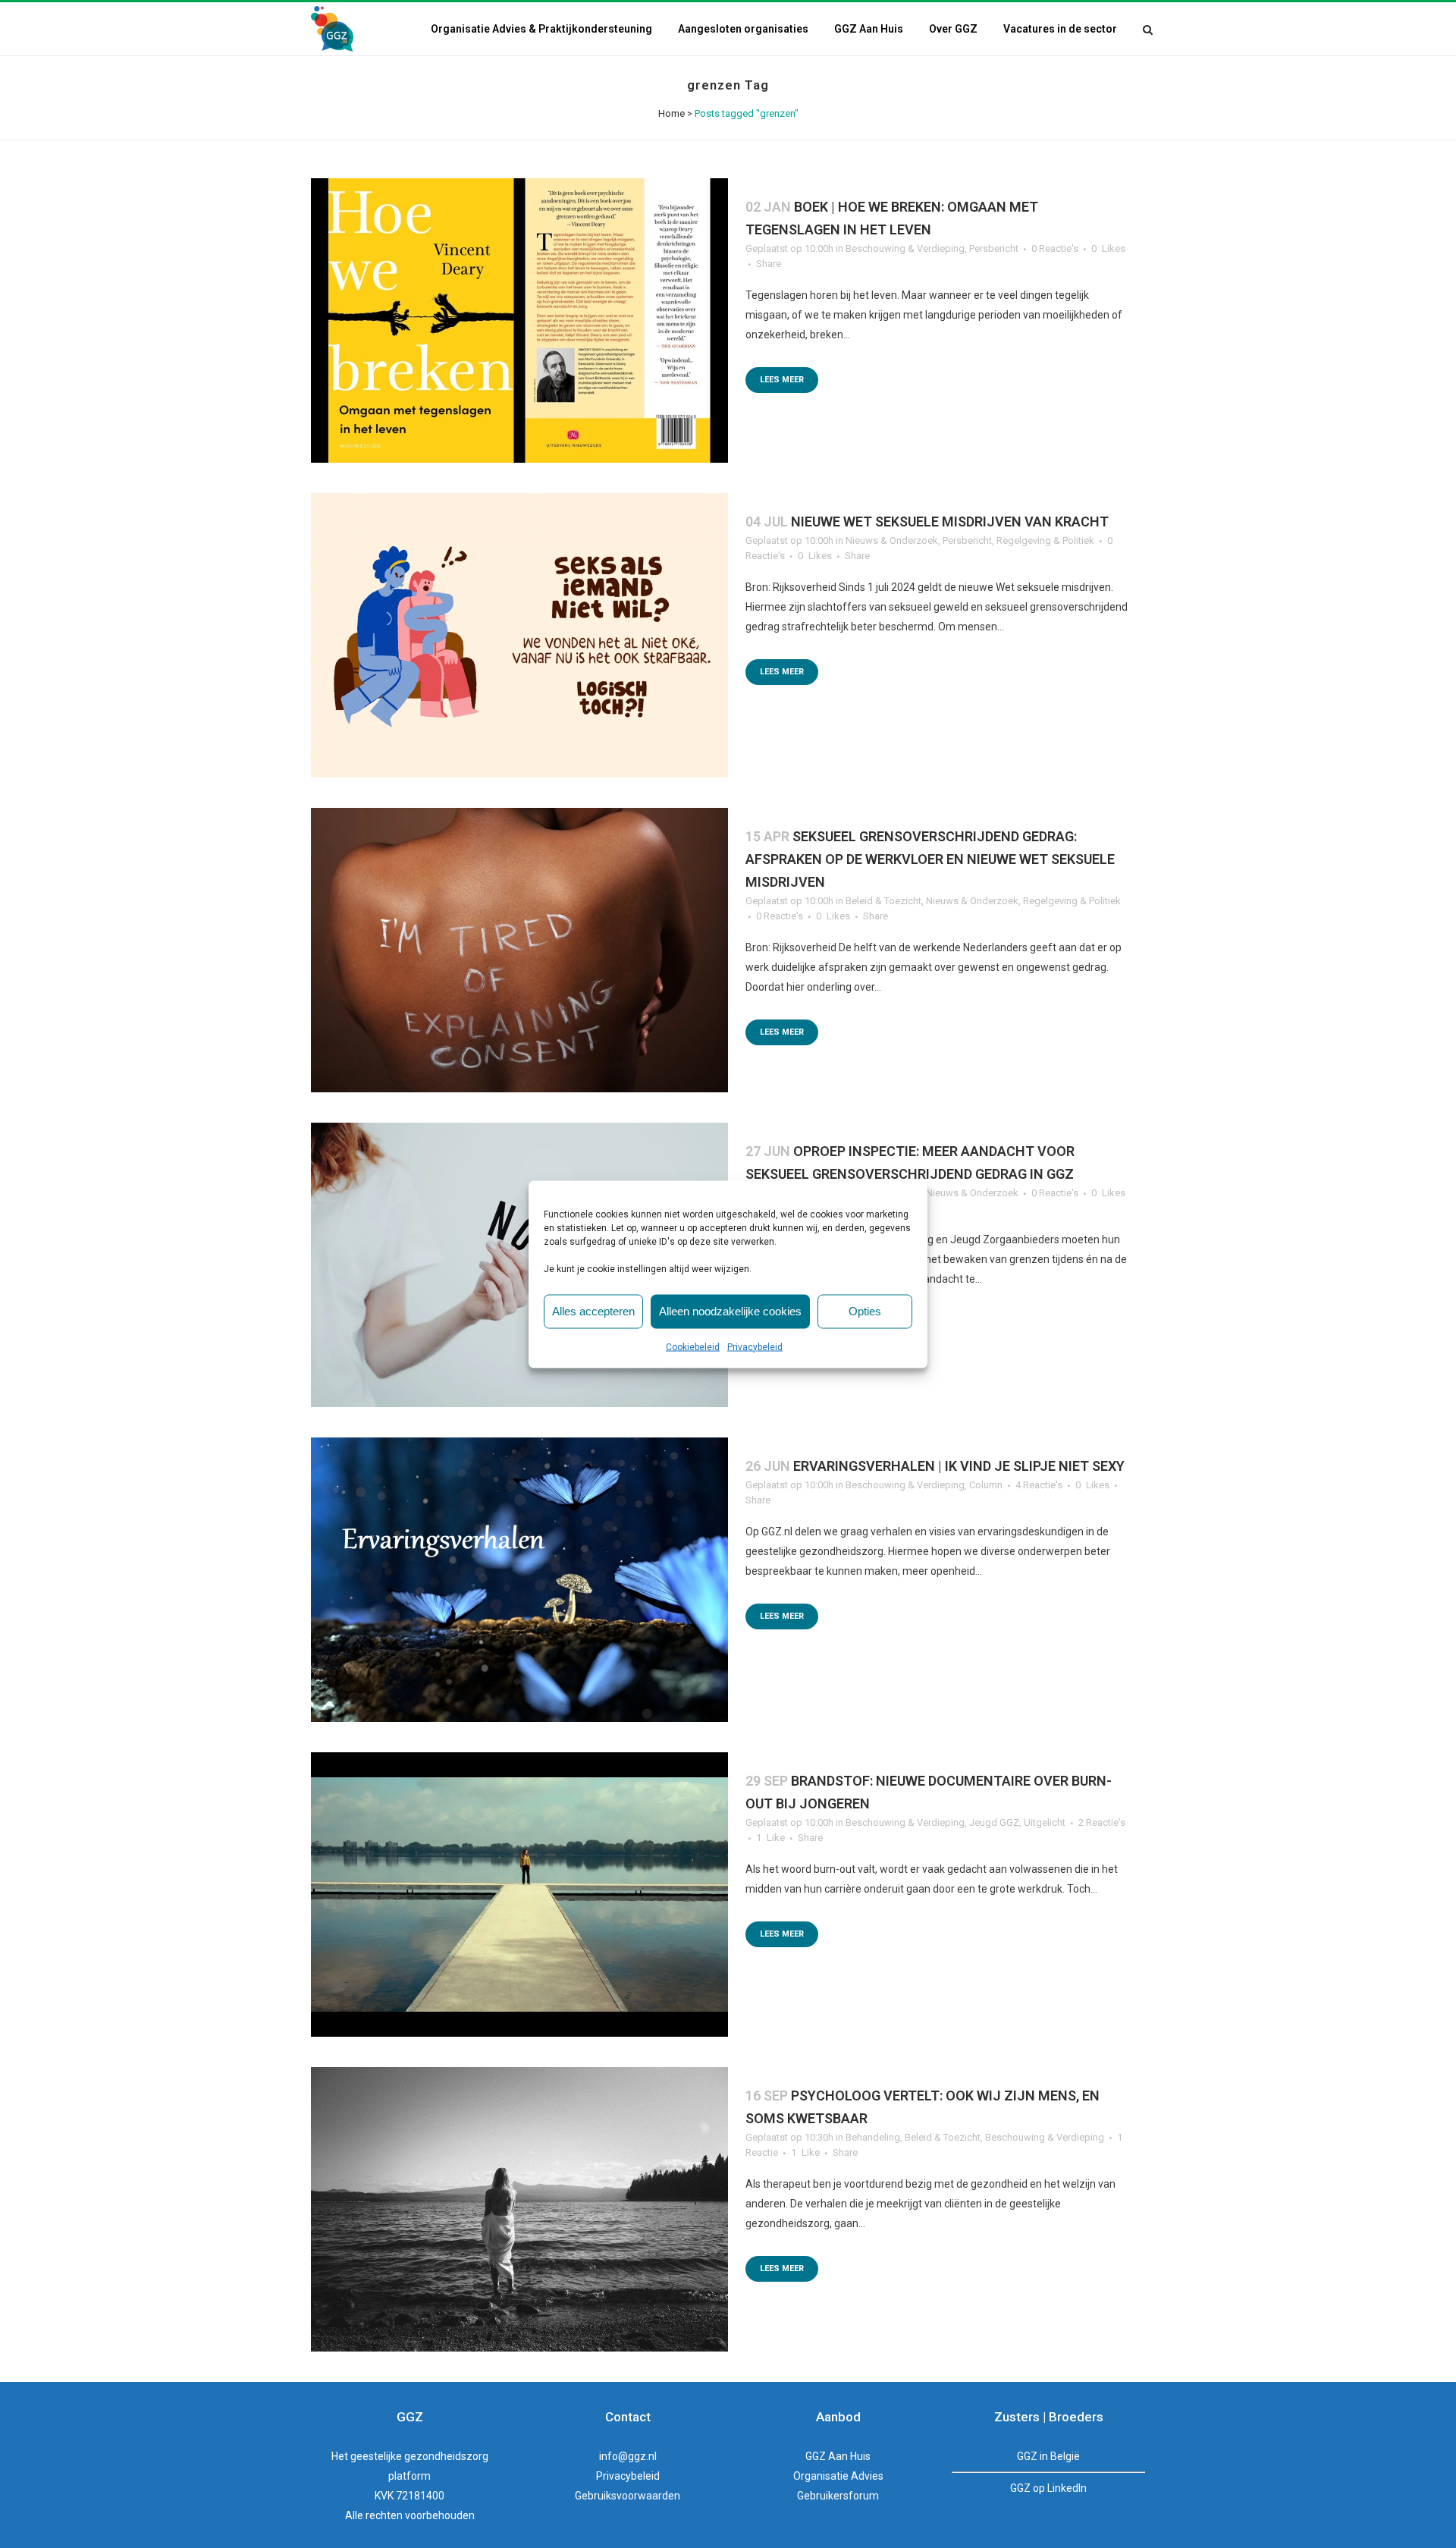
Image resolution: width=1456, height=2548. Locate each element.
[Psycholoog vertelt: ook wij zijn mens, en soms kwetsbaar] (519, 2209)
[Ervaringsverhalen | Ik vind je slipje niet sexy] (519, 1580)
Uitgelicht (1045, 1822)
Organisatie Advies (838, 2476)
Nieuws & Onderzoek (892, 540)
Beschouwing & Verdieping (905, 248)
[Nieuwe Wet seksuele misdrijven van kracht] (519, 635)
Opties (865, 1311)
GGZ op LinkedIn (1048, 2488)
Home (672, 113)
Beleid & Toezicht (883, 901)
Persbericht (994, 248)
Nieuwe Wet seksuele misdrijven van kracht (950, 522)
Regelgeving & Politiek (1045, 540)
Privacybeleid (755, 1346)
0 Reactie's (1055, 248)
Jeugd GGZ (994, 1822)
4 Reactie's (1039, 1485)
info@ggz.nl (628, 2456)
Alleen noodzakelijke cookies (730, 1311)
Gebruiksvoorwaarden (628, 2496)
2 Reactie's (1102, 1822)
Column (986, 1485)
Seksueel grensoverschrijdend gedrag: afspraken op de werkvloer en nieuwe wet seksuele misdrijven (930, 859)
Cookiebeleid (693, 1346)
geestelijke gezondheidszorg (419, 2456)
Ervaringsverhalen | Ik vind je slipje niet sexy (959, 1466)
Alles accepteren (593, 1311)
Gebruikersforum (838, 2496)
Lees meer (782, 380)
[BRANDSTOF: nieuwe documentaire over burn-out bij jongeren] (519, 1895)
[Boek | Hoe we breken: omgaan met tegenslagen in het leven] (519, 320)
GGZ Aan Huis (838, 2456)
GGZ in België (1048, 2456)
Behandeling (873, 2137)
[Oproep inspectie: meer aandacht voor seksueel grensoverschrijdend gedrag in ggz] (519, 1265)
